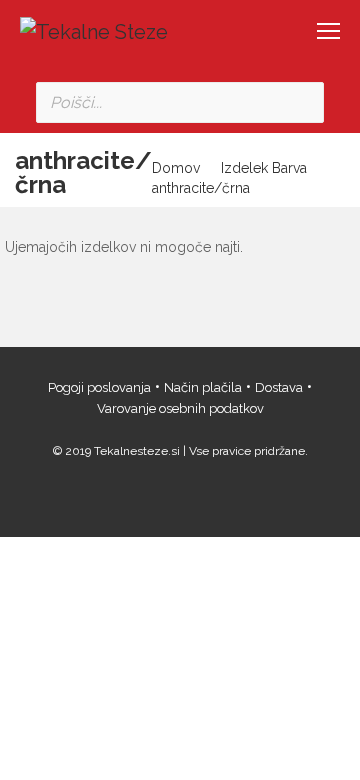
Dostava (279, 387)
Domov (176, 168)
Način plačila (203, 387)
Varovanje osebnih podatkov (180, 408)
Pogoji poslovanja (99, 387)
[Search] (303, 102)
